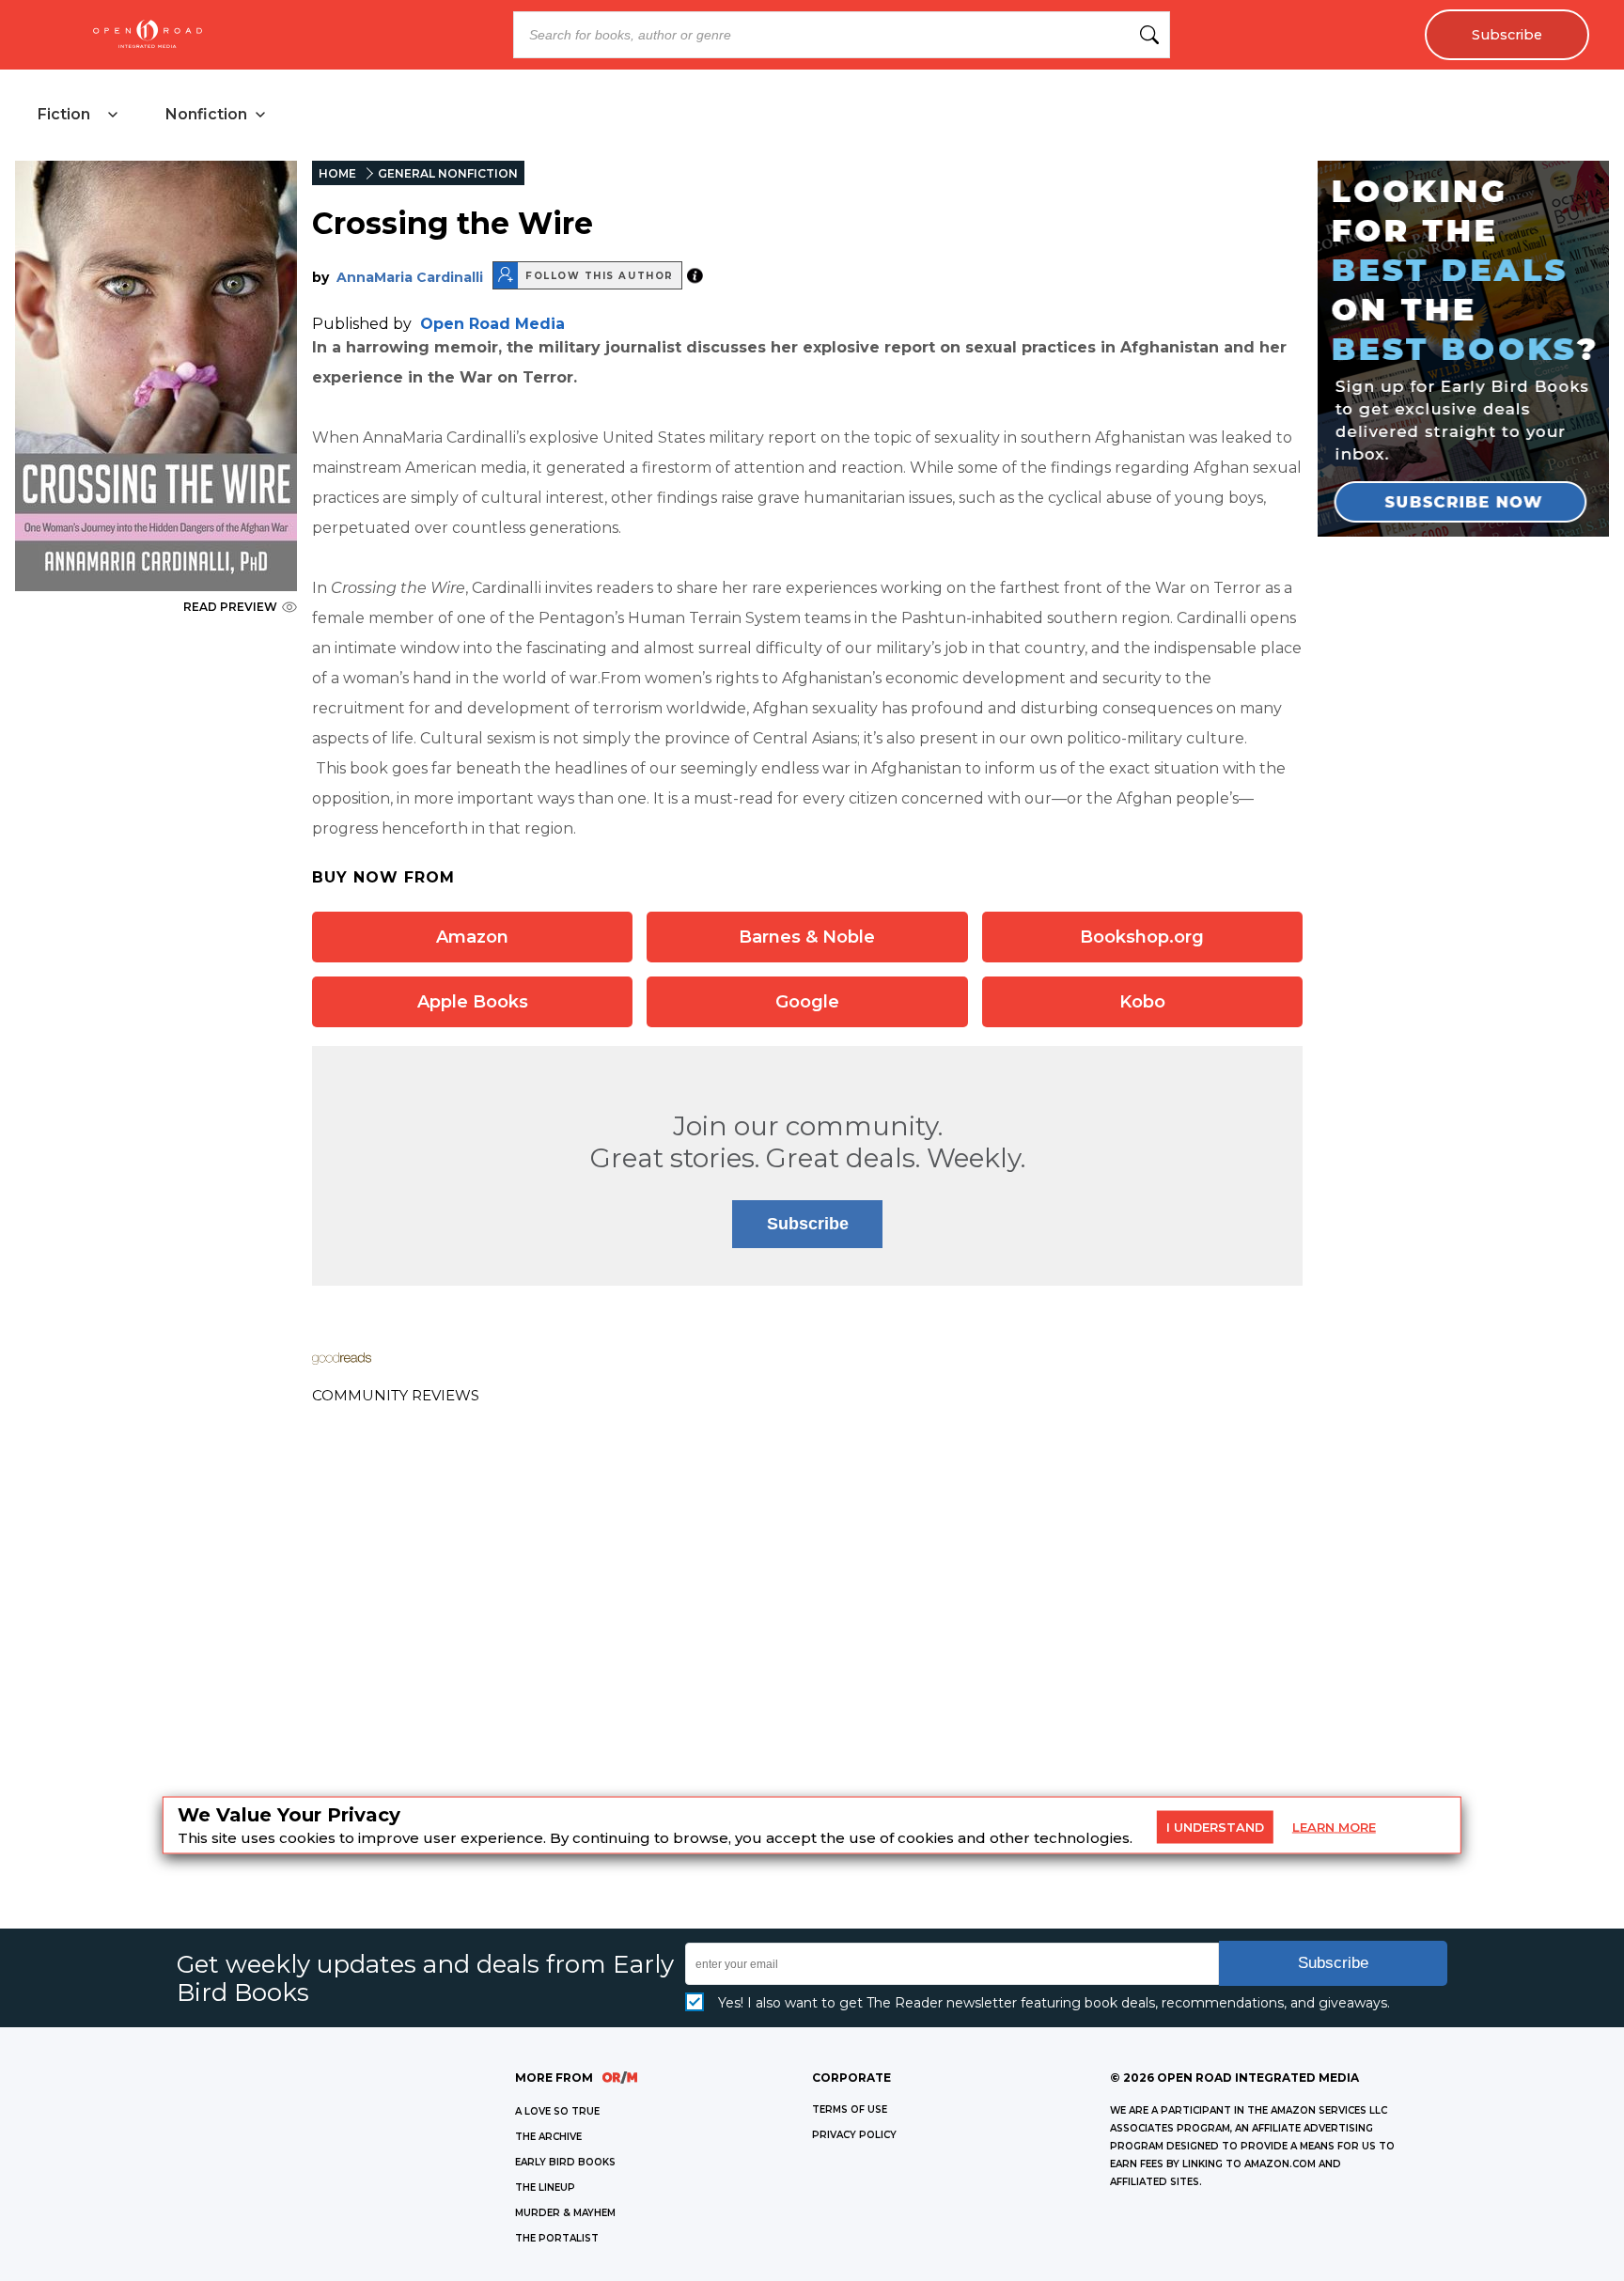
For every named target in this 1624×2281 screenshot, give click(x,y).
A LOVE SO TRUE (557, 2111)
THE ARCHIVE (548, 2137)
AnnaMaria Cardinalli (410, 277)
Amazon (472, 937)
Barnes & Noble (807, 937)
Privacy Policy (854, 2135)
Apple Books (473, 1002)
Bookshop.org (1142, 937)
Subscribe (1507, 35)
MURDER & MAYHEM (565, 2213)
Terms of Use (850, 2109)
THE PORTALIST (557, 2238)
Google (807, 1002)
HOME (337, 173)
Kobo (1142, 1002)
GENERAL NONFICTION (448, 173)
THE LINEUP (545, 2187)
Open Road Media (492, 324)
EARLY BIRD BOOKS (565, 2162)
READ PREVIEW (230, 607)
